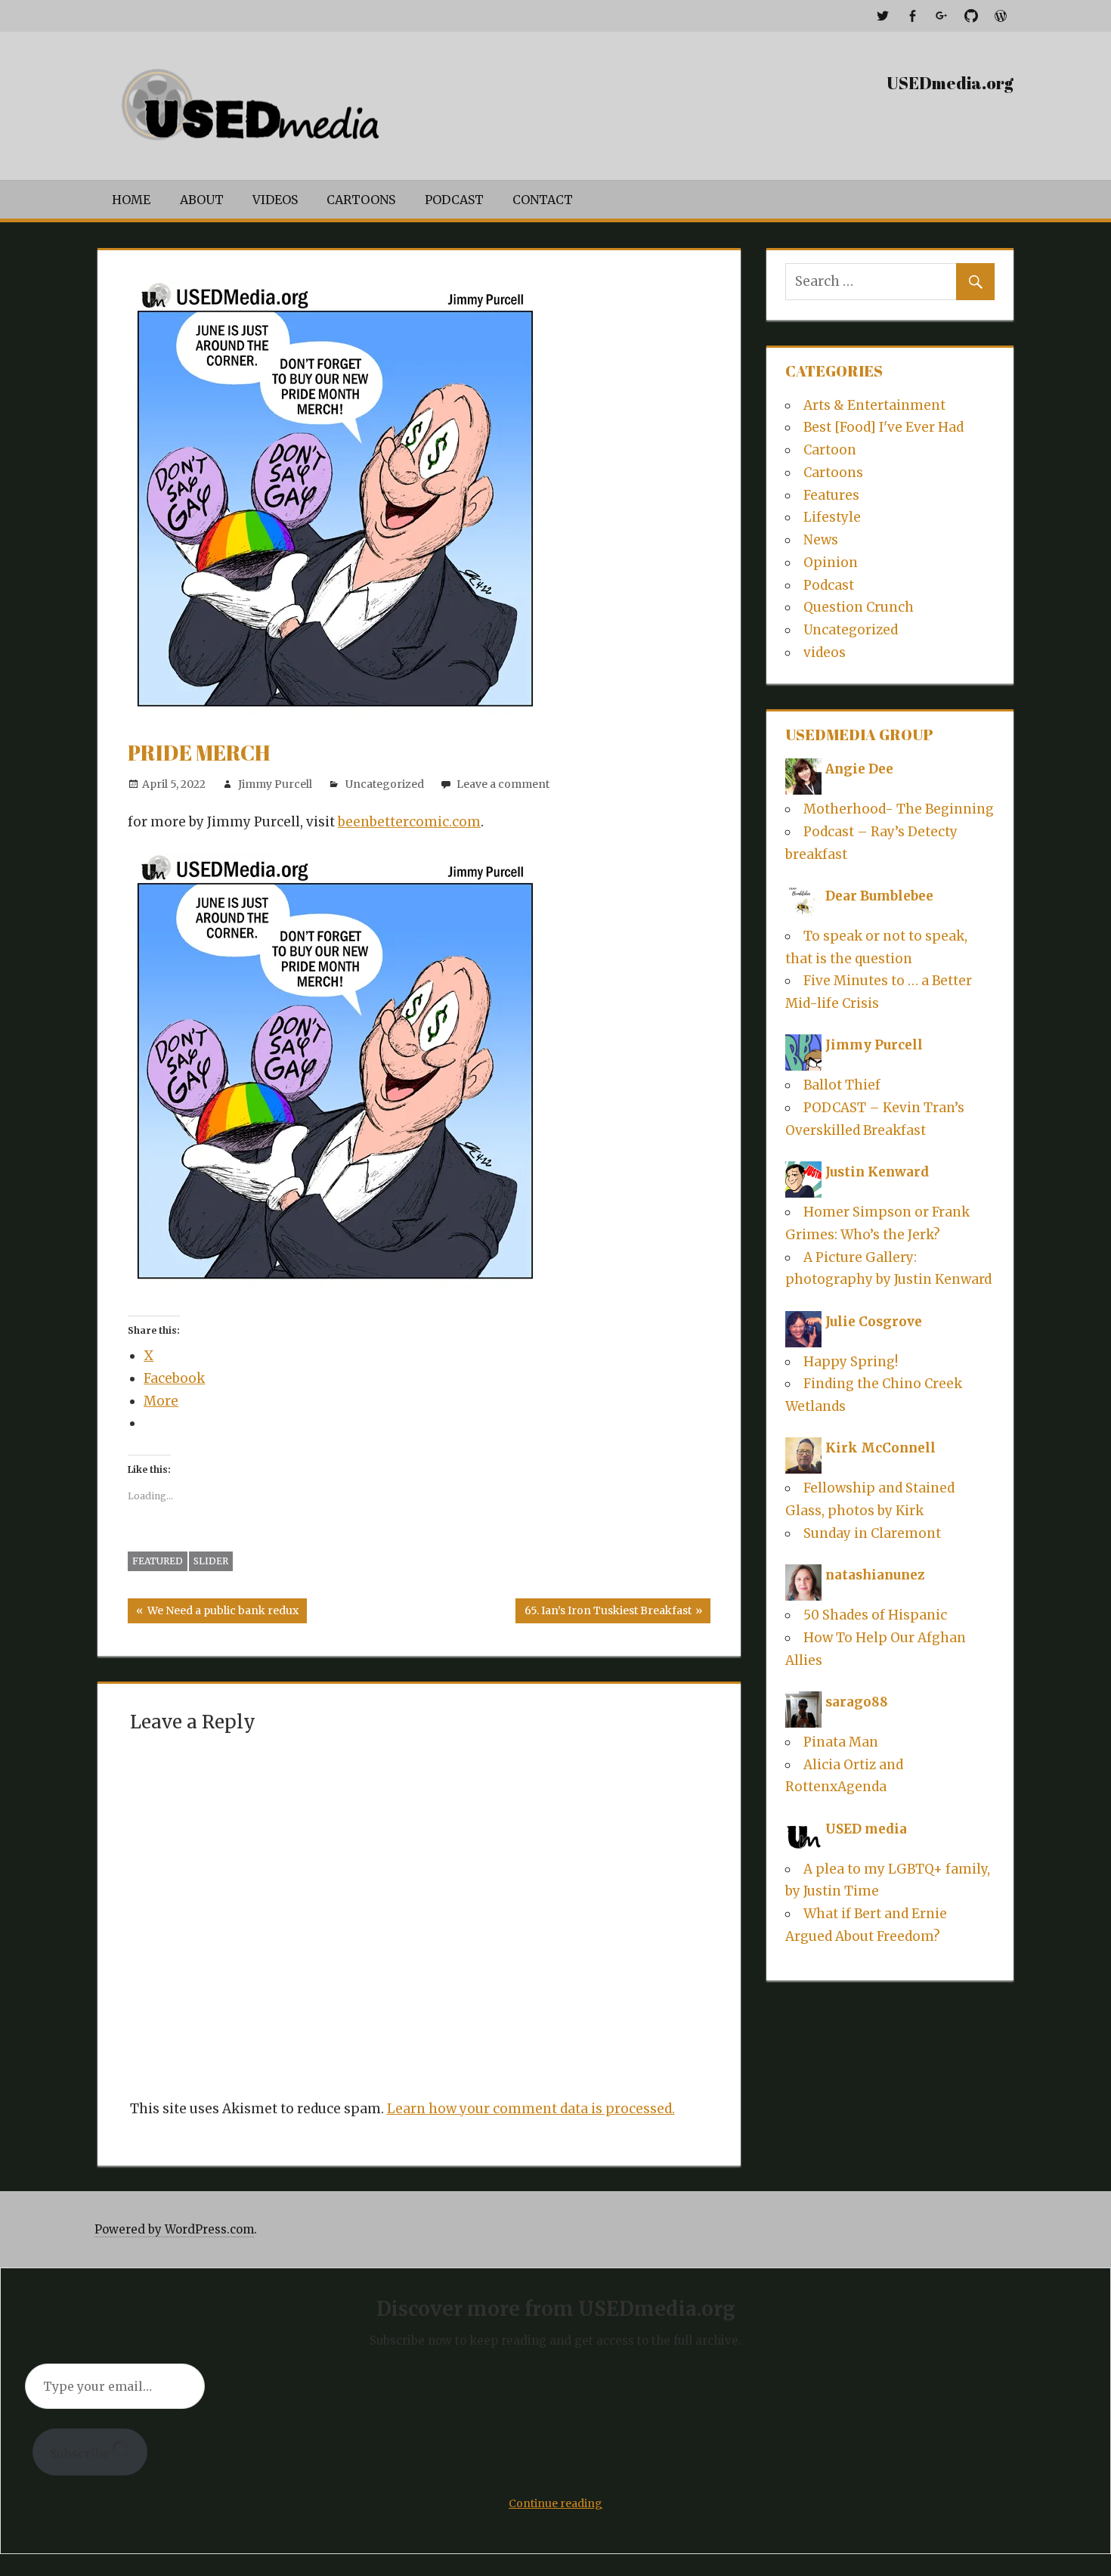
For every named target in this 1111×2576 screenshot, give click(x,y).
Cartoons (361, 200)
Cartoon (830, 450)
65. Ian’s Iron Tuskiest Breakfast (608, 1613)
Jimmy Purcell (275, 784)
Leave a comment (503, 784)
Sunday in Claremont (872, 1533)
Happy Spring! (851, 1362)
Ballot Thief (842, 1085)
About (202, 200)
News (821, 540)
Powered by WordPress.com (174, 2229)
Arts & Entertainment (874, 405)
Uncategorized (385, 784)
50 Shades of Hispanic (875, 1615)
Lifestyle (832, 517)
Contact (543, 200)
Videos (275, 200)
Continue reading (555, 2503)
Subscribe (81, 2454)
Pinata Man (841, 1742)
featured (158, 1561)
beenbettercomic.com (409, 822)
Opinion (831, 563)
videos (825, 653)
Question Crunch (859, 607)
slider (211, 1561)
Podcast (454, 200)
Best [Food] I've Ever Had (884, 427)
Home (131, 200)
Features (831, 495)
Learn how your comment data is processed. (531, 2109)
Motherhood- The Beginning (899, 809)
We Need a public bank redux (221, 1613)
